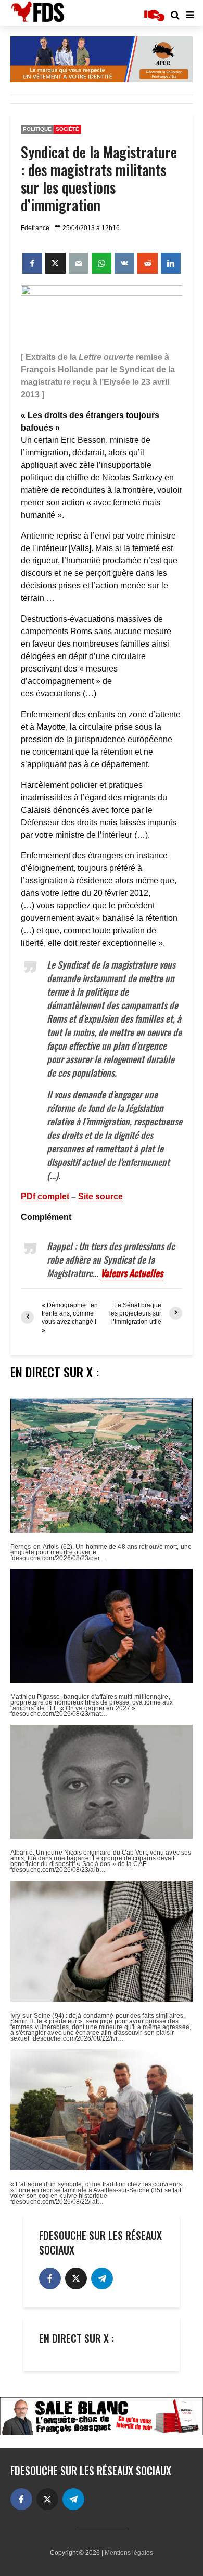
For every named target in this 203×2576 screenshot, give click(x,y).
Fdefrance (35, 228)
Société (67, 129)
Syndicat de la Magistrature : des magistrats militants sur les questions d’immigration (99, 179)
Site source (100, 1196)
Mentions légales (129, 2553)
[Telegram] (102, 2278)
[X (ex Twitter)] (76, 2278)
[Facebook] (50, 2278)
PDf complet (45, 1196)
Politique (37, 129)
